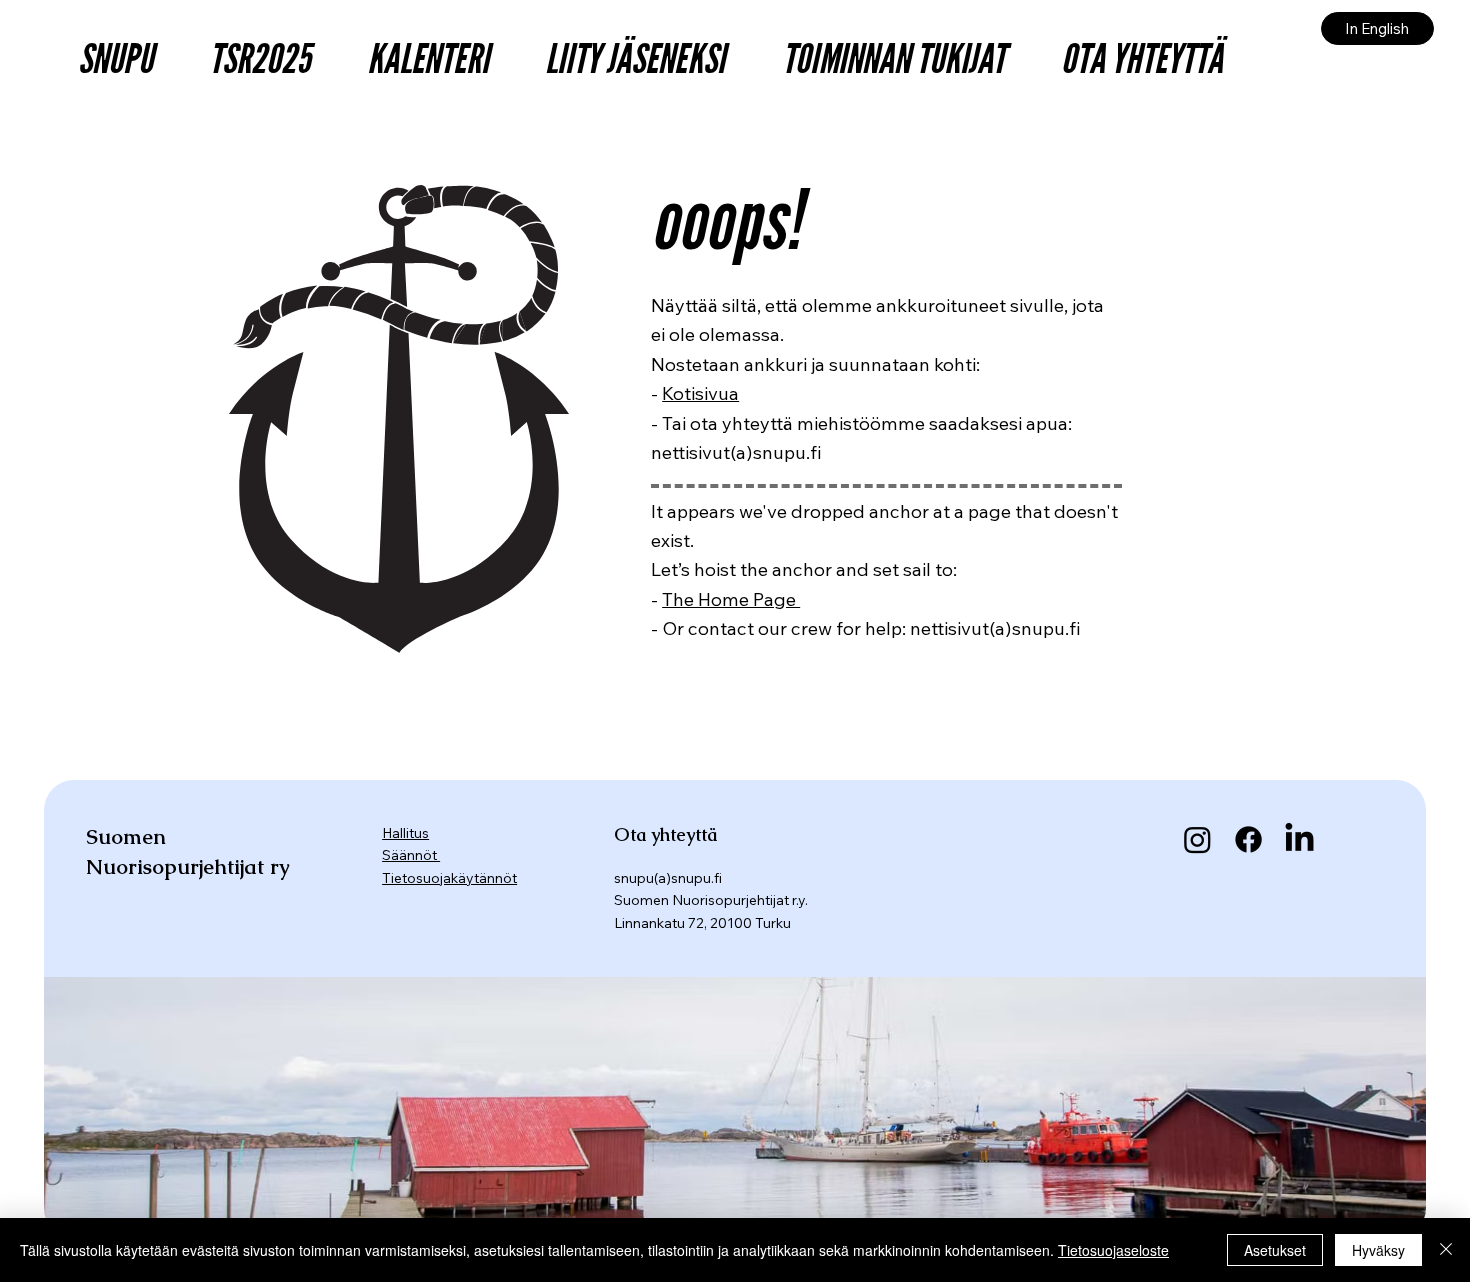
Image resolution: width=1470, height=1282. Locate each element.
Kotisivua (700, 393)
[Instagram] (1197, 839)
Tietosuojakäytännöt (449, 878)
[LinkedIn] (1299, 839)
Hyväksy (1378, 1250)
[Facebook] (1248, 839)
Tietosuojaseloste (1113, 1250)
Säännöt (411, 855)
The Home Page (731, 599)
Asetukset (1275, 1250)
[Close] (1446, 1250)
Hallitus (405, 833)
